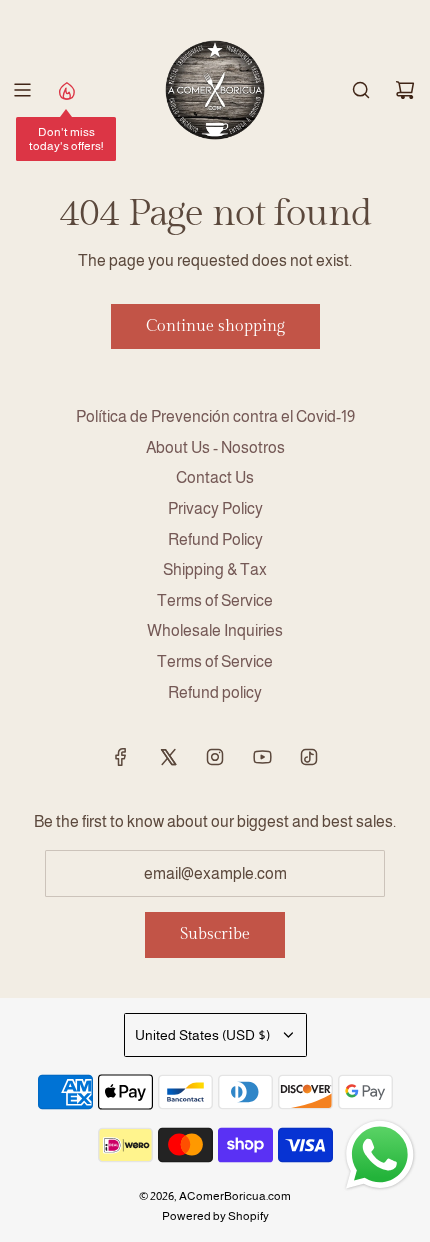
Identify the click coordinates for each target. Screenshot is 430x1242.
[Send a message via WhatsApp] (380, 1155)
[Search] (361, 90)
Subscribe (215, 934)
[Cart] (405, 90)
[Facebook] (121, 757)
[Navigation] (22, 90)
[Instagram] (215, 757)
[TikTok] (309, 757)
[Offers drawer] (66, 90)
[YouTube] (262, 757)
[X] (168, 757)
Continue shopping (215, 326)
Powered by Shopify (215, 1216)
